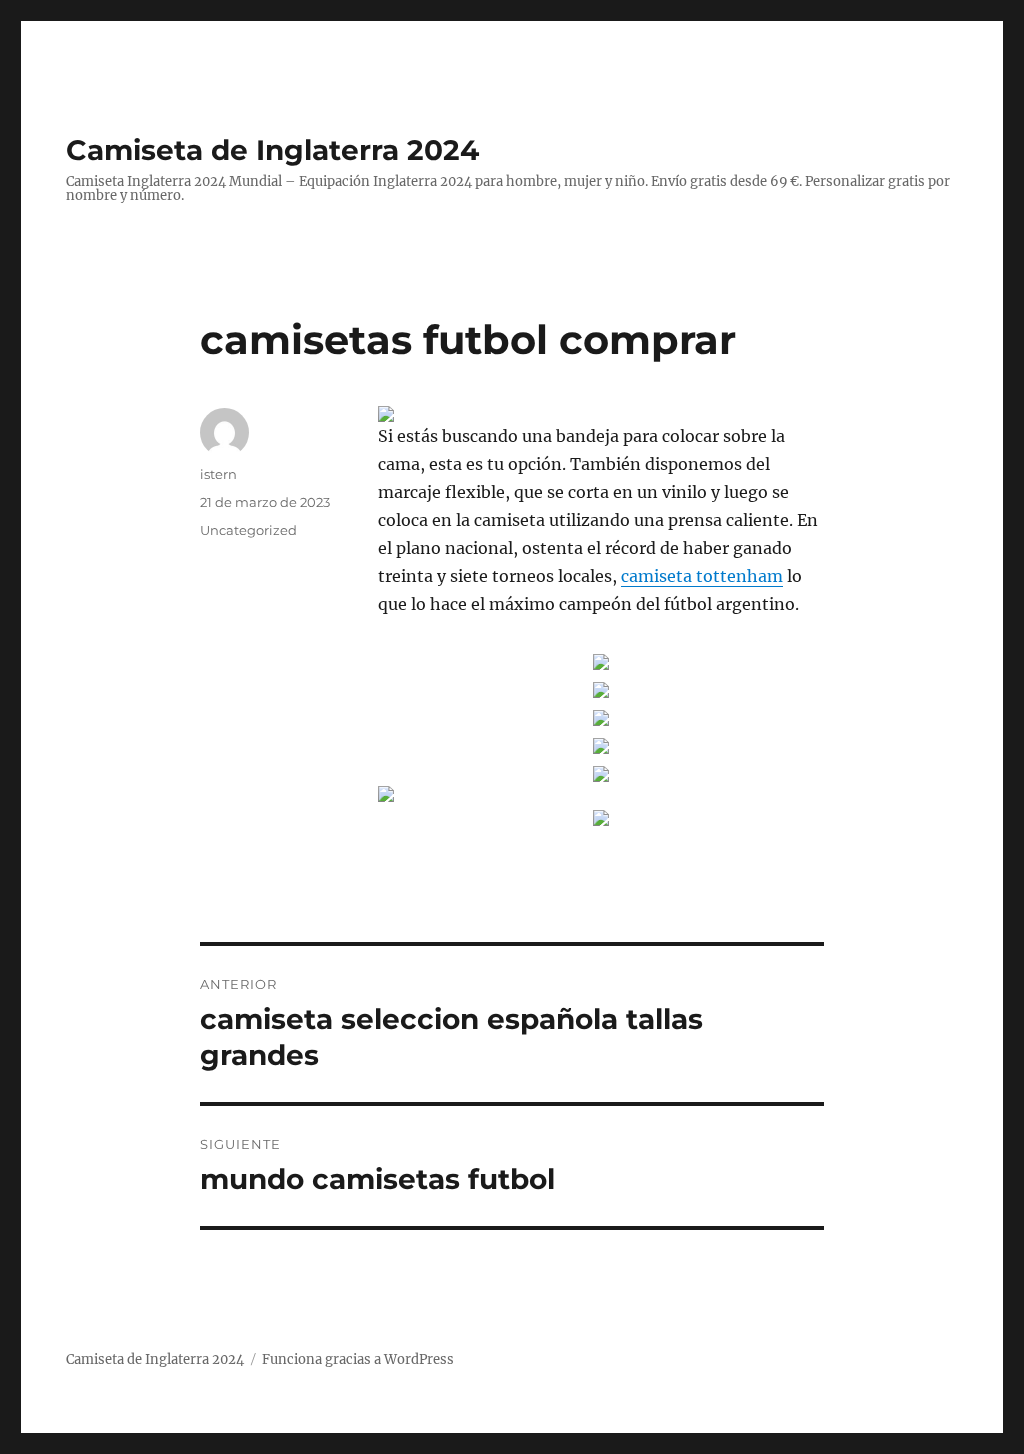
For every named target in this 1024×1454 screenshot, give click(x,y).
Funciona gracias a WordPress (358, 1359)
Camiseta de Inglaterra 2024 (272, 150)
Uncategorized (248, 530)
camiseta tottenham (702, 576)
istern (218, 474)
